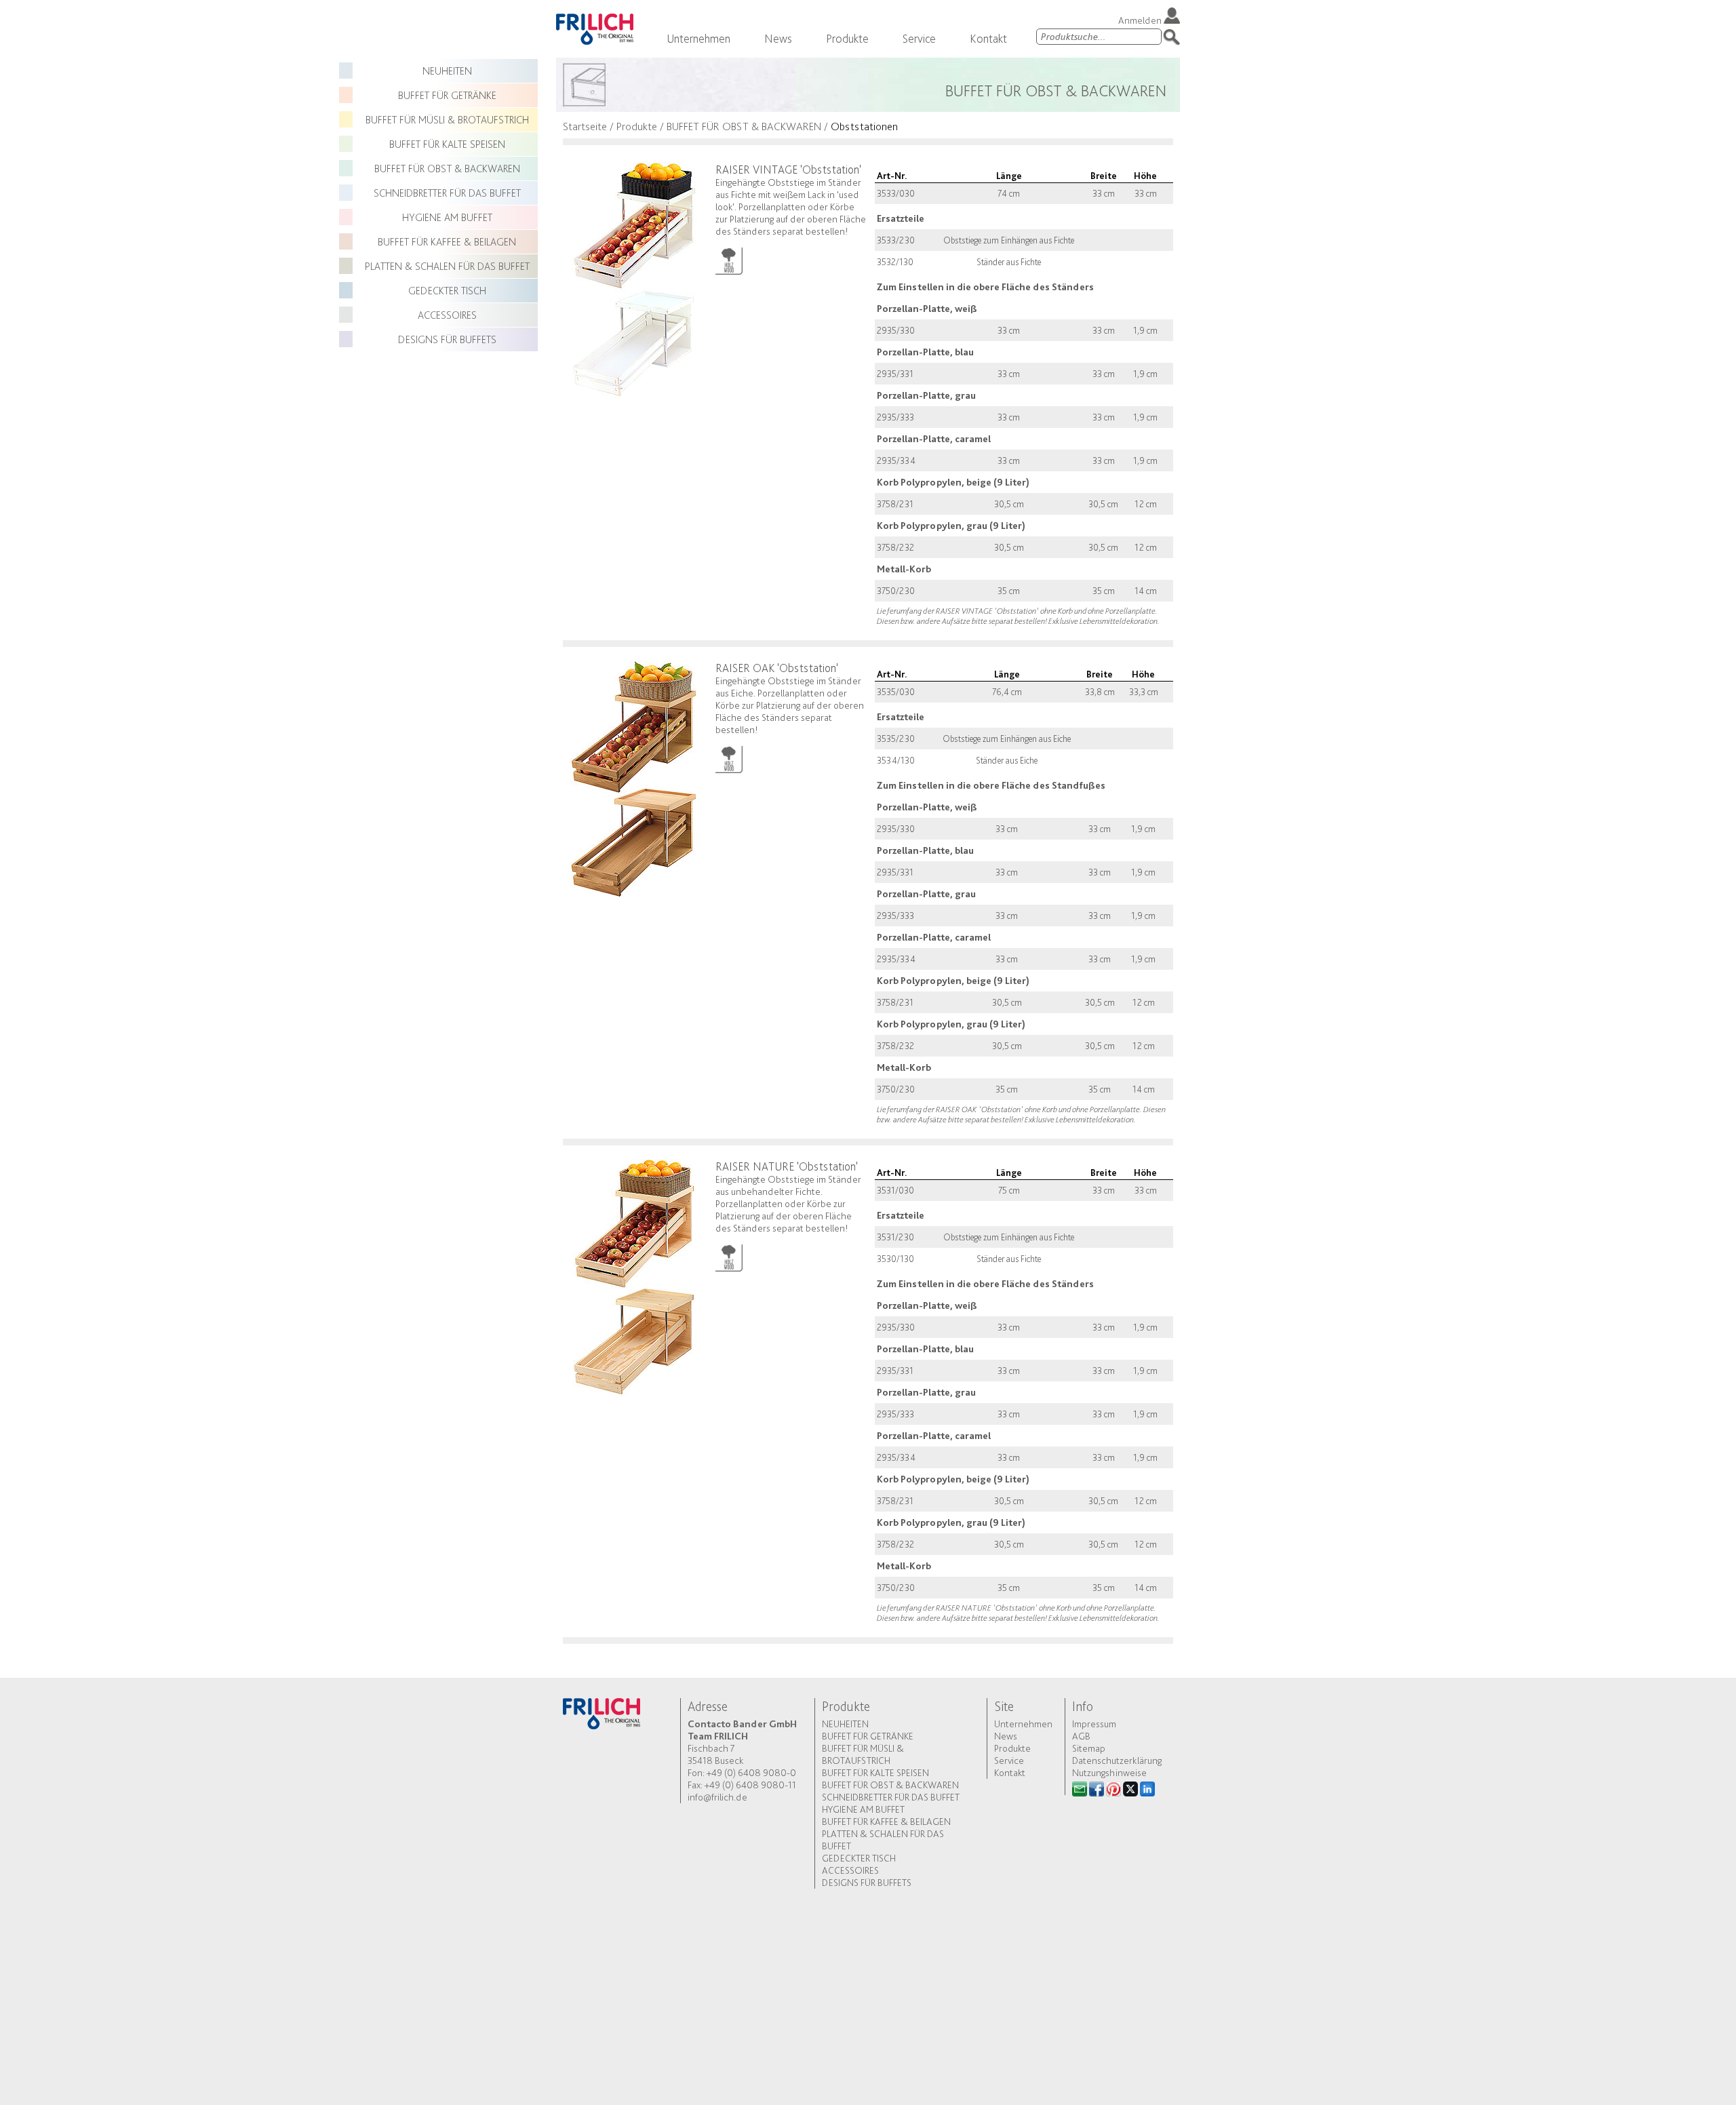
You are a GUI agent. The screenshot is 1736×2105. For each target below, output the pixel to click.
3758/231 (895, 504)
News (778, 38)
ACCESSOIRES (447, 315)
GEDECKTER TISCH (447, 291)
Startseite (585, 126)
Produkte (847, 38)
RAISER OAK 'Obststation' (777, 668)
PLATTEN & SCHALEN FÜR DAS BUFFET (447, 266)
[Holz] (729, 258)
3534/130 (896, 760)
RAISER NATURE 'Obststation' (787, 1166)
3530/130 (895, 1259)
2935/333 (895, 417)
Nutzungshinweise (1109, 1773)
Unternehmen (698, 38)
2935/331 (895, 374)
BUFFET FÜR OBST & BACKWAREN (447, 169)
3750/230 (896, 591)
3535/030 (896, 692)
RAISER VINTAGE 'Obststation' (788, 169)
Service (919, 38)
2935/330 (896, 330)
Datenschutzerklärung (1117, 1760)
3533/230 (896, 240)
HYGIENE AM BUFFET (447, 217)
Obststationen (864, 126)
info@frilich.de (717, 1797)
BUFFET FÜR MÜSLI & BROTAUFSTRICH (447, 120)
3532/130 (895, 262)
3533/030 (896, 193)
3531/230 (895, 1237)
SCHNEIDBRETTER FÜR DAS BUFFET (447, 193)
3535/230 (896, 739)
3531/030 (895, 1190)
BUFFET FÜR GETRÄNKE (447, 95)
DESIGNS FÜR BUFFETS (447, 339)
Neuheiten (447, 71)
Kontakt (988, 38)
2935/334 (896, 460)
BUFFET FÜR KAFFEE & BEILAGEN (447, 242)
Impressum (1094, 1724)
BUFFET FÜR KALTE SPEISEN (447, 144)
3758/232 (895, 547)
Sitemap (1089, 1748)
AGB (1081, 1736)
